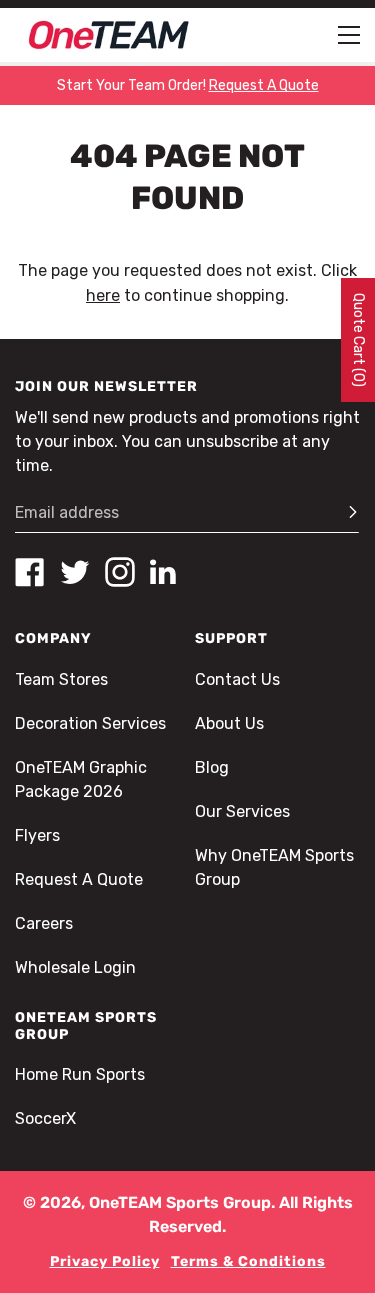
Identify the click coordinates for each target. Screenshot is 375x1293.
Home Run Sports (80, 1074)
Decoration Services (90, 723)
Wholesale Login (75, 967)
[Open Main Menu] (349, 35)
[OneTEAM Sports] (109, 35)
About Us (229, 723)
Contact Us (237, 679)
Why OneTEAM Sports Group (274, 867)
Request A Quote (79, 879)
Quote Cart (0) (358, 340)
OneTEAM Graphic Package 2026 (81, 779)
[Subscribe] (344, 513)
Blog (212, 767)
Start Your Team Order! (188, 85)
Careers (44, 923)
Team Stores (61, 679)
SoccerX (45, 1118)
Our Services (242, 811)
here (103, 295)
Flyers (37, 835)
